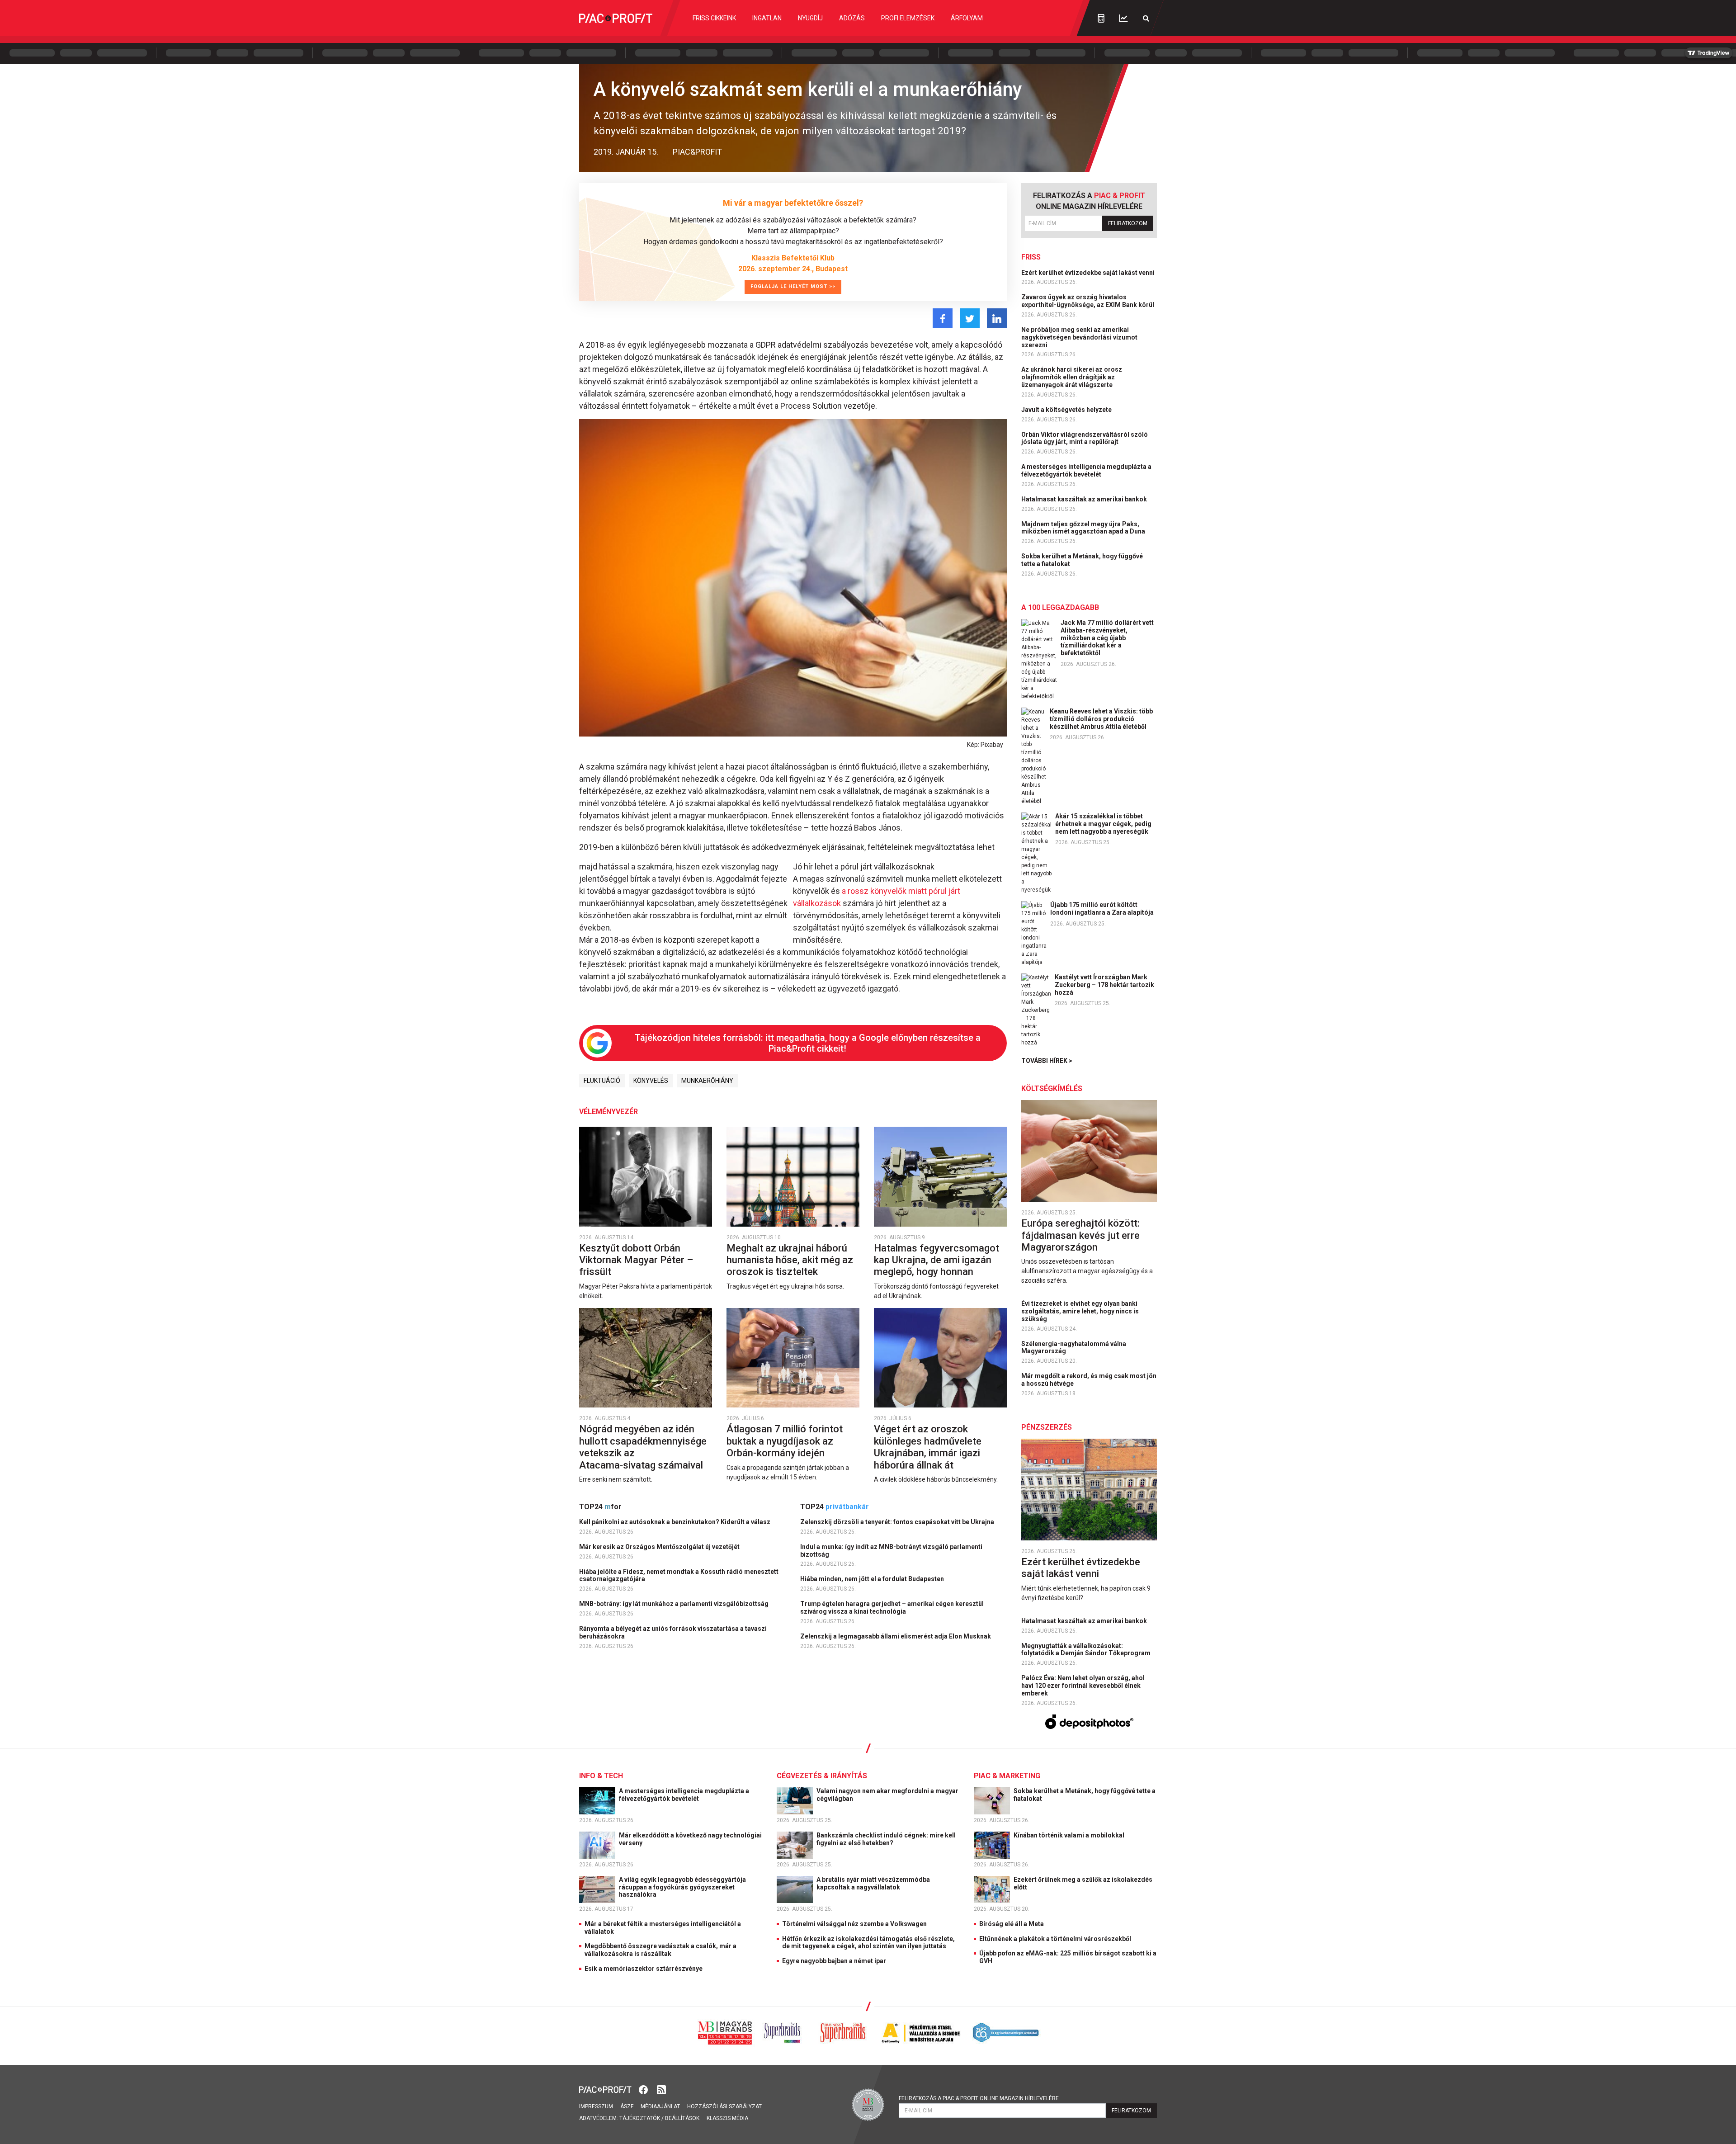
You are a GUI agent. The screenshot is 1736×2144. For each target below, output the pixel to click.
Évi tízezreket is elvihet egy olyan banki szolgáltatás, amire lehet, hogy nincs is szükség (1080, 1311)
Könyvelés (651, 1081)
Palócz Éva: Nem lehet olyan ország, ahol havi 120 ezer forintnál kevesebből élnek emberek (1083, 1686)
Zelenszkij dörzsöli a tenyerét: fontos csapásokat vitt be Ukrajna (898, 1522)
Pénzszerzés (1047, 1427)
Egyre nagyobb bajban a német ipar (834, 1961)
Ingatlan (767, 18)
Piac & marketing (1007, 1776)
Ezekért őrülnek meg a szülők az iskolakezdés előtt (1083, 1883)
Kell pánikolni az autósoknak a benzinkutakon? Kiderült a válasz (675, 1522)
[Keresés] (1146, 18)
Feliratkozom (1128, 223)
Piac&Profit (697, 152)
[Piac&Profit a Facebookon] (644, 2089)
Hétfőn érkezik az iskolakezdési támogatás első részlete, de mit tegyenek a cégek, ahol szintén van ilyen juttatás (868, 1943)
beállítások (682, 2118)
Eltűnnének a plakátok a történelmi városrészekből (1055, 1939)
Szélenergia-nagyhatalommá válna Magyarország (1074, 1348)
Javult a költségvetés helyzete (1067, 410)
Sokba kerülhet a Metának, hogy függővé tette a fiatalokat (1082, 560)
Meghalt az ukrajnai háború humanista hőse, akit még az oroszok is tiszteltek (790, 1260)
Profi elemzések (908, 18)
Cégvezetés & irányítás (822, 1776)
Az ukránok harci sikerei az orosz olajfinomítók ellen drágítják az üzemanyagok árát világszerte (1072, 377)
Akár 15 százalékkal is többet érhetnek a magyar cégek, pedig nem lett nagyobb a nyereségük (1103, 824)
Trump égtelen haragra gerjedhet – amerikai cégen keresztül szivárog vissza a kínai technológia (892, 1608)
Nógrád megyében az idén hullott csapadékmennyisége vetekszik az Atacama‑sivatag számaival (643, 1447)
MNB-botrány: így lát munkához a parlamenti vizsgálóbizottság (675, 1604)
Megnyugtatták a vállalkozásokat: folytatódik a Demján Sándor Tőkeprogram (1087, 1650)
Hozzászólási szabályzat (724, 2106)
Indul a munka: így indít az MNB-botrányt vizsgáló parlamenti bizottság (891, 1551)
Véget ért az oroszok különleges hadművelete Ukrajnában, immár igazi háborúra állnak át (928, 1447)
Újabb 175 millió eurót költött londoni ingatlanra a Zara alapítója (1102, 909)
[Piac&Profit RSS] (661, 2089)
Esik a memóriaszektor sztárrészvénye (644, 1969)
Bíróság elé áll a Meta (1012, 1924)
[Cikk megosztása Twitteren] (970, 318)
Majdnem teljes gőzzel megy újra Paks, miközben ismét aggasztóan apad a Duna (1084, 528)
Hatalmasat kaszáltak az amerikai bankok (1085, 499)
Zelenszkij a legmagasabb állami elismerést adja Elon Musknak (896, 1636)
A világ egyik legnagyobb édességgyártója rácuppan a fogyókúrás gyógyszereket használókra (682, 1887)
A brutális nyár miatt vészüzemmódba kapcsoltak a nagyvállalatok (873, 1883)
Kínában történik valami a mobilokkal (1070, 1835)
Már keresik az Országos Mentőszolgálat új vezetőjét (660, 1547)
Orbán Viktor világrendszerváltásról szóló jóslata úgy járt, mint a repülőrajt (1085, 438)
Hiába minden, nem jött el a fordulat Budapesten (873, 1579)
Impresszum (596, 2106)
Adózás (852, 18)
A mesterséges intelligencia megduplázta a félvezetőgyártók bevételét (1086, 470)
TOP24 (600, 1507)
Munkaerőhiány (707, 1081)
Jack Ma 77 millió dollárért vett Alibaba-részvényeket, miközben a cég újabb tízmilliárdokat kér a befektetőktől (1107, 638)
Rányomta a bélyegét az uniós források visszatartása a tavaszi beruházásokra (673, 1632)
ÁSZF (627, 2106)
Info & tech (601, 1776)
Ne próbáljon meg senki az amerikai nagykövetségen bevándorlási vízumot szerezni (1079, 337)
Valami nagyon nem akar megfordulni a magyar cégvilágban (887, 1795)
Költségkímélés (1052, 1089)
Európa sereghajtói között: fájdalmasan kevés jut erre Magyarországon (1080, 1235)
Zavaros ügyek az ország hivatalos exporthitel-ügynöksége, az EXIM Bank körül (1088, 301)
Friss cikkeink (714, 18)
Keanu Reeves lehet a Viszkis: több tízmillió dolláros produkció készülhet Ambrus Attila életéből (1101, 719)
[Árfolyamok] (1123, 18)
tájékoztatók (640, 2118)
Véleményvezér (609, 1112)
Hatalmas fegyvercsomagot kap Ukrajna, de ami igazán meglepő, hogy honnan (936, 1260)
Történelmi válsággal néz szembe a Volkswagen (854, 1924)
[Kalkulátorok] (1101, 18)
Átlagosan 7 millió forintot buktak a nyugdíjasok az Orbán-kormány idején (785, 1441)
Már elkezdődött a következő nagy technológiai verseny (690, 1839)
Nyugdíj (810, 18)
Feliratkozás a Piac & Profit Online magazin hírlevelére (979, 2098)
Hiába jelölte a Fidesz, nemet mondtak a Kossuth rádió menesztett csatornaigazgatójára (679, 1575)
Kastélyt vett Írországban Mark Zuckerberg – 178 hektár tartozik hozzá (1104, 985)
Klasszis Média (727, 2118)
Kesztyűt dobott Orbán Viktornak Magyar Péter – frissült (636, 1260)
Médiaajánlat (660, 2106)
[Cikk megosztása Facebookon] (943, 318)
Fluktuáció (602, 1081)
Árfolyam (967, 18)
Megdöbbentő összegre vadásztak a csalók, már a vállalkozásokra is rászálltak (660, 1950)
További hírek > (1047, 1061)
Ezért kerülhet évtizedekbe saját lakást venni (1089, 273)
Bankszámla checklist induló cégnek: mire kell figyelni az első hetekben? (886, 1839)
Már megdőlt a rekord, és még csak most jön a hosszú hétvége (1089, 1380)
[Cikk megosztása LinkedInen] (997, 318)
